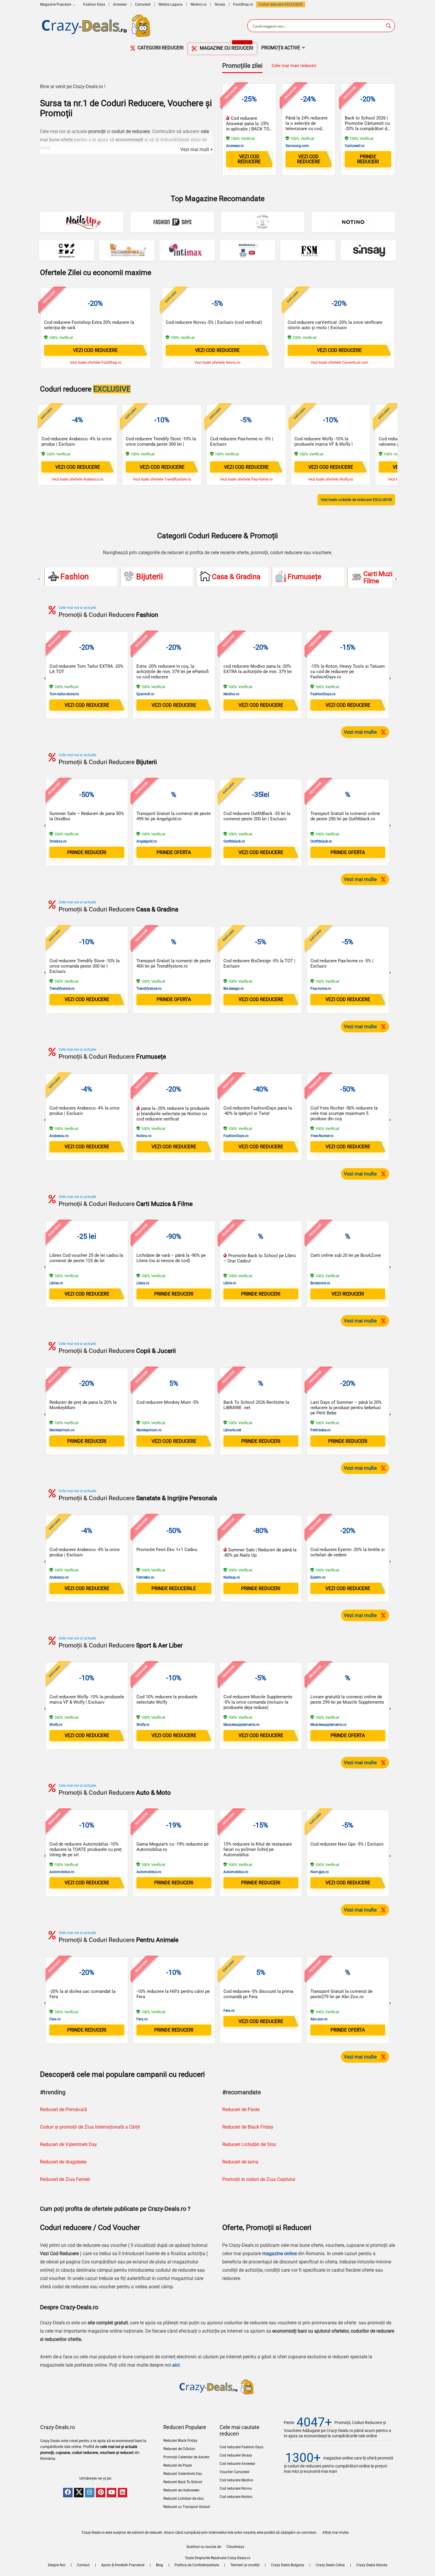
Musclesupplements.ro (241, 1725)
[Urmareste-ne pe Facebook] (68, 2493)
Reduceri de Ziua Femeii (65, 2179)
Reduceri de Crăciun (179, 2449)
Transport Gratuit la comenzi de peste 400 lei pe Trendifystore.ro (174, 963)
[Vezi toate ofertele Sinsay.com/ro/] (368, 250)
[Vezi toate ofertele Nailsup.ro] (82, 222)
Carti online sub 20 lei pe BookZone (346, 1255)
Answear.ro (235, 146)
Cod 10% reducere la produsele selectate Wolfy (167, 1699)
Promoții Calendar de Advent (186, 2457)
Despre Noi (57, 2565)
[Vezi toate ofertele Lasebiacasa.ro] (263, 222)
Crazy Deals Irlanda (372, 2565)
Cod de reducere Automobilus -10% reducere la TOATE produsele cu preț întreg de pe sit (86, 1849)
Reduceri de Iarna (240, 2162)
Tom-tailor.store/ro (64, 694)
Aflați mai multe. (336, 2533)
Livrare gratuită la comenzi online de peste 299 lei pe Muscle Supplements (347, 1699)
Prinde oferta (174, 852)
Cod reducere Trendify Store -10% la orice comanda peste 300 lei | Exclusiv (161, 444)
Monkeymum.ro (62, 1430)
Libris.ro (230, 1283)
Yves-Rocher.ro (322, 1136)
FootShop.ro (243, 4)
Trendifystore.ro (62, 989)
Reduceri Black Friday (180, 2441)
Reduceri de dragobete (63, 2162)
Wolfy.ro (56, 1725)
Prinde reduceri (368, 159)
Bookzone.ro (320, 1283)
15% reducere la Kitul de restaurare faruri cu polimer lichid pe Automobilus (258, 1849)
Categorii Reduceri (160, 48)
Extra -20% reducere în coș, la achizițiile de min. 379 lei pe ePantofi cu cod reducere (173, 672)
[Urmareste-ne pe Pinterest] (101, 2493)
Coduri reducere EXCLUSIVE (281, 4)
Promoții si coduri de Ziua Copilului (259, 2179)
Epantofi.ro (145, 694)
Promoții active (281, 48)
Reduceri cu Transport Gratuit (187, 2507)
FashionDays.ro (323, 694)
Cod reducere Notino (236, 2497)
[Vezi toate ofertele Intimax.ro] (187, 250)
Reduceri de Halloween (181, 2490)
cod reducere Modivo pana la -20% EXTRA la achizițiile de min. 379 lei (258, 669)
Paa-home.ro (321, 989)
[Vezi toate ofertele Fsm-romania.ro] (308, 250)
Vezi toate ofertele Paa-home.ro (246, 479)
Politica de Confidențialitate (197, 2565)
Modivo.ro (199, 4)
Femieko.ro (145, 1577)
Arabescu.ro (59, 1136)
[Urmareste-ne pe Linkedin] (123, 2493)
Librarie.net (232, 1430)
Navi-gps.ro (320, 1872)
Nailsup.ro (232, 1577)
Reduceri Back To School (183, 2482)
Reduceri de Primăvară (63, 2110)
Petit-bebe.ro (320, 1430)
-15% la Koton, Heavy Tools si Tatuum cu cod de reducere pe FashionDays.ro (348, 672)
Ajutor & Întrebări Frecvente (123, 2565)
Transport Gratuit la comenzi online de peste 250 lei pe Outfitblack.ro (345, 816)
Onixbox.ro (58, 841)
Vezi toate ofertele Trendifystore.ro (162, 479)
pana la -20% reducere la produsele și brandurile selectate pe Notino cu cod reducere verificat (173, 1114)
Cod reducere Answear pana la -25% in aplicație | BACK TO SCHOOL (248, 126)
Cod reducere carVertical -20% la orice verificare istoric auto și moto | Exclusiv (335, 325)
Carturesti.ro (355, 146)
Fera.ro (55, 2019)
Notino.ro (144, 1136)
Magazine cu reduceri (226, 47)
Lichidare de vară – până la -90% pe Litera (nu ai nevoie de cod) (171, 1258)
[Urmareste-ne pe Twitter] (79, 2493)
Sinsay (220, 4)
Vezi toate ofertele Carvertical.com (339, 362)
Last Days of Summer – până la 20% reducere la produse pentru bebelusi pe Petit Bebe (346, 1408)
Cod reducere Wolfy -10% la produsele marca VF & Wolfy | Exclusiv (324, 444)
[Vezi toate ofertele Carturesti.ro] (67, 250)
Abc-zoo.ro (319, 2019)
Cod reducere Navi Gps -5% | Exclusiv (347, 1844)
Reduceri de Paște (178, 2465)
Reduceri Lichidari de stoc (184, 2499)
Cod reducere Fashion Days (241, 2447)
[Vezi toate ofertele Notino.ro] (353, 222)
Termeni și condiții (245, 2565)
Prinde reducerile (174, 1588)
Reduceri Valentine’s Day (183, 2474)
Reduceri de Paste (241, 2110)
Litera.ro (143, 1283)
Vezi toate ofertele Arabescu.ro (78, 479)
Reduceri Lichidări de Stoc (249, 2144)
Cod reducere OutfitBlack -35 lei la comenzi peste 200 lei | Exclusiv (257, 816)
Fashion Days (94, 4)
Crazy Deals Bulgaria (288, 2565)
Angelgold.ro (147, 841)
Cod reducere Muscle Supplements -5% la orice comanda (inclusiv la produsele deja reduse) (258, 1702)
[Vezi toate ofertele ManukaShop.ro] (248, 250)
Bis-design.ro (234, 989)
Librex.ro (56, 1283)
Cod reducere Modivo (236, 2480)
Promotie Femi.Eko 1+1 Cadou (167, 1550)
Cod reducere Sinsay (236, 2455)
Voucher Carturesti (235, 2472)
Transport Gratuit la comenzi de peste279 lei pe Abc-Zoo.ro (341, 1994)
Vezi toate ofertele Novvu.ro (217, 362)
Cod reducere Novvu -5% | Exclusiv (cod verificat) (214, 322)
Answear (120, 4)
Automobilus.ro (62, 1872)
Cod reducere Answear (237, 2464)
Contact (83, 2565)
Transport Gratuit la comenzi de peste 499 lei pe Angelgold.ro (174, 816)
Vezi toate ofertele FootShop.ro (96, 362)
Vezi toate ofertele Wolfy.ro (331, 479)
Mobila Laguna (171, 4)
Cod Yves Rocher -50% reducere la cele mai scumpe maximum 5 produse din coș (344, 1113)
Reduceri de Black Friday (248, 2127)
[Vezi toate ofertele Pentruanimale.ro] (127, 250)
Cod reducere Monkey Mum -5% (168, 1402)
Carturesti (143, 4)
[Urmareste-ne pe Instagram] (90, 2493)
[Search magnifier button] (389, 26)
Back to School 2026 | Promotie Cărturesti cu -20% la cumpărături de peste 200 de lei (367, 126)
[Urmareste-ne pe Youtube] (112, 2493)
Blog (159, 2565)
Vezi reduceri (348, 1294)
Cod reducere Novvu (236, 2488)
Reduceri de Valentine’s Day (69, 2144)
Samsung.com (297, 146)
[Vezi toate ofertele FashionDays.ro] (172, 222)
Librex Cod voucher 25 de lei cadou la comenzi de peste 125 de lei (86, 1258)
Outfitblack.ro (234, 841)
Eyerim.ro (318, 1577)
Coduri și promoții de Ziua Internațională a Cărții (90, 2127)
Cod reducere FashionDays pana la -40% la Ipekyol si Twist (258, 1111)
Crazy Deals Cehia (330, 2565)
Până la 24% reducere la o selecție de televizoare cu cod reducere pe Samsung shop (307, 129)
